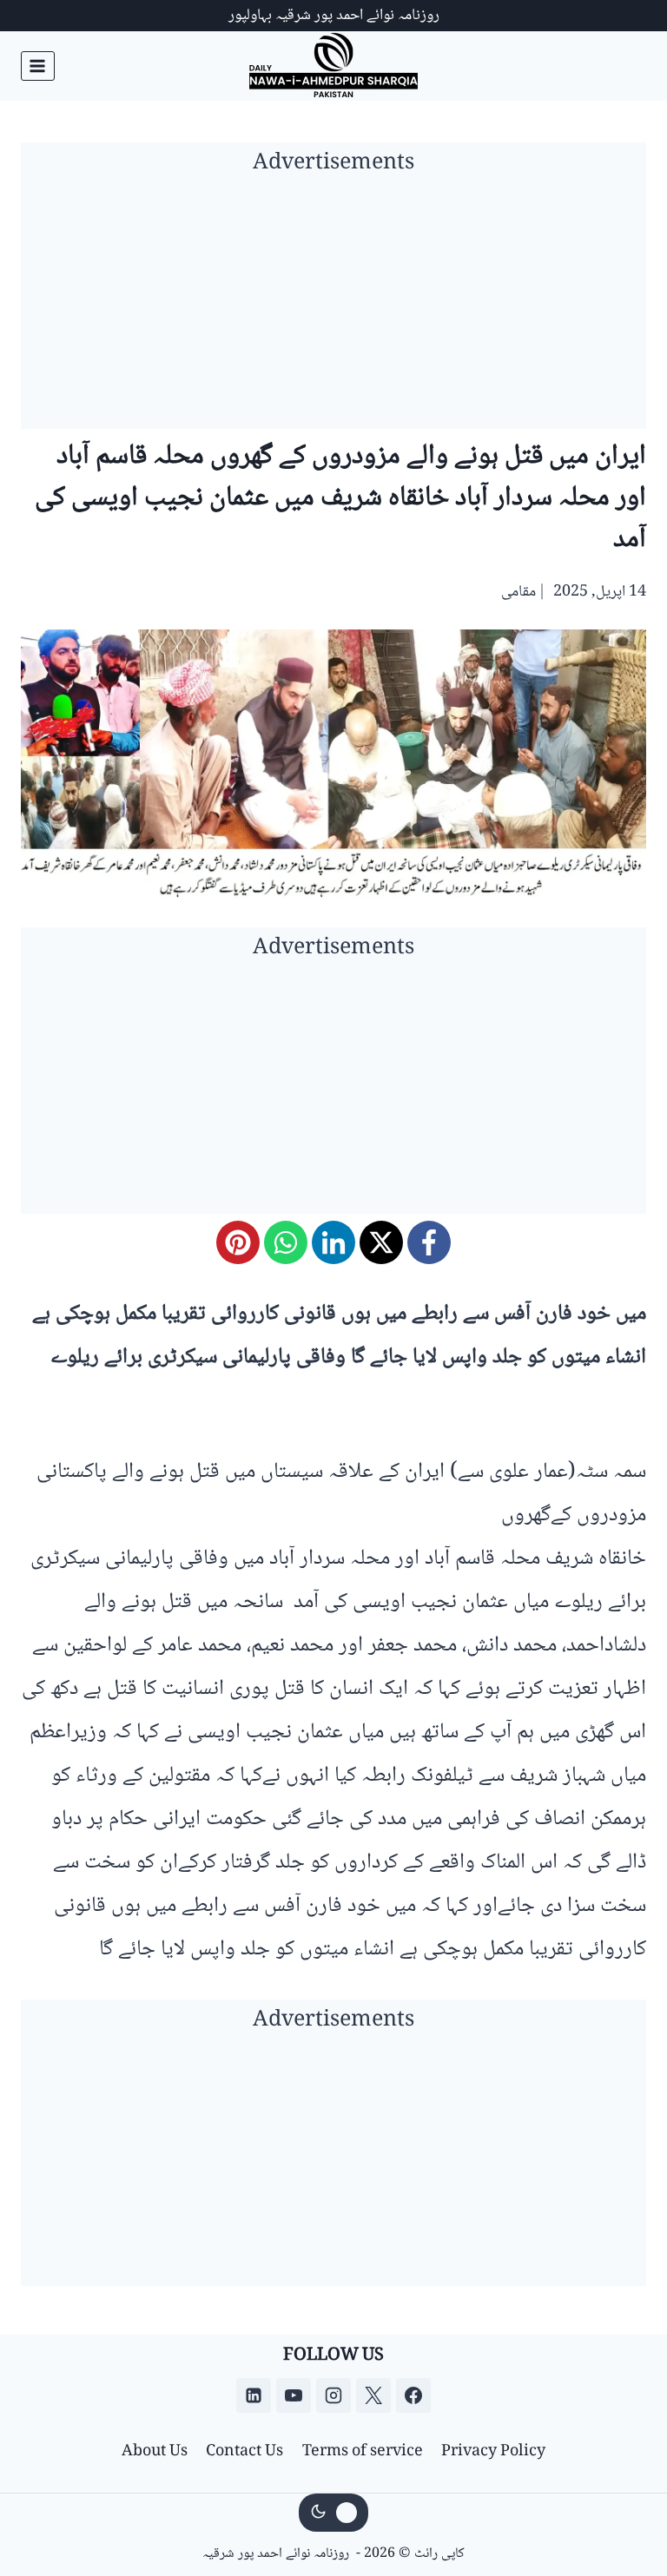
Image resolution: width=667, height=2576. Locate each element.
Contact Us (244, 2452)
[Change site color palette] (333, 2513)
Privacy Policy (493, 2452)
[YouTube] (294, 2395)
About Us (155, 2452)
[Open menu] (38, 66)
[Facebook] (429, 1242)
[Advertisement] (333, 307)
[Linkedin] (254, 2395)
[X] (381, 1242)
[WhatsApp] (286, 1242)
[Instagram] (333, 2395)
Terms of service (363, 2452)
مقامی (518, 592)
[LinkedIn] (333, 1242)
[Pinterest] (238, 1242)
